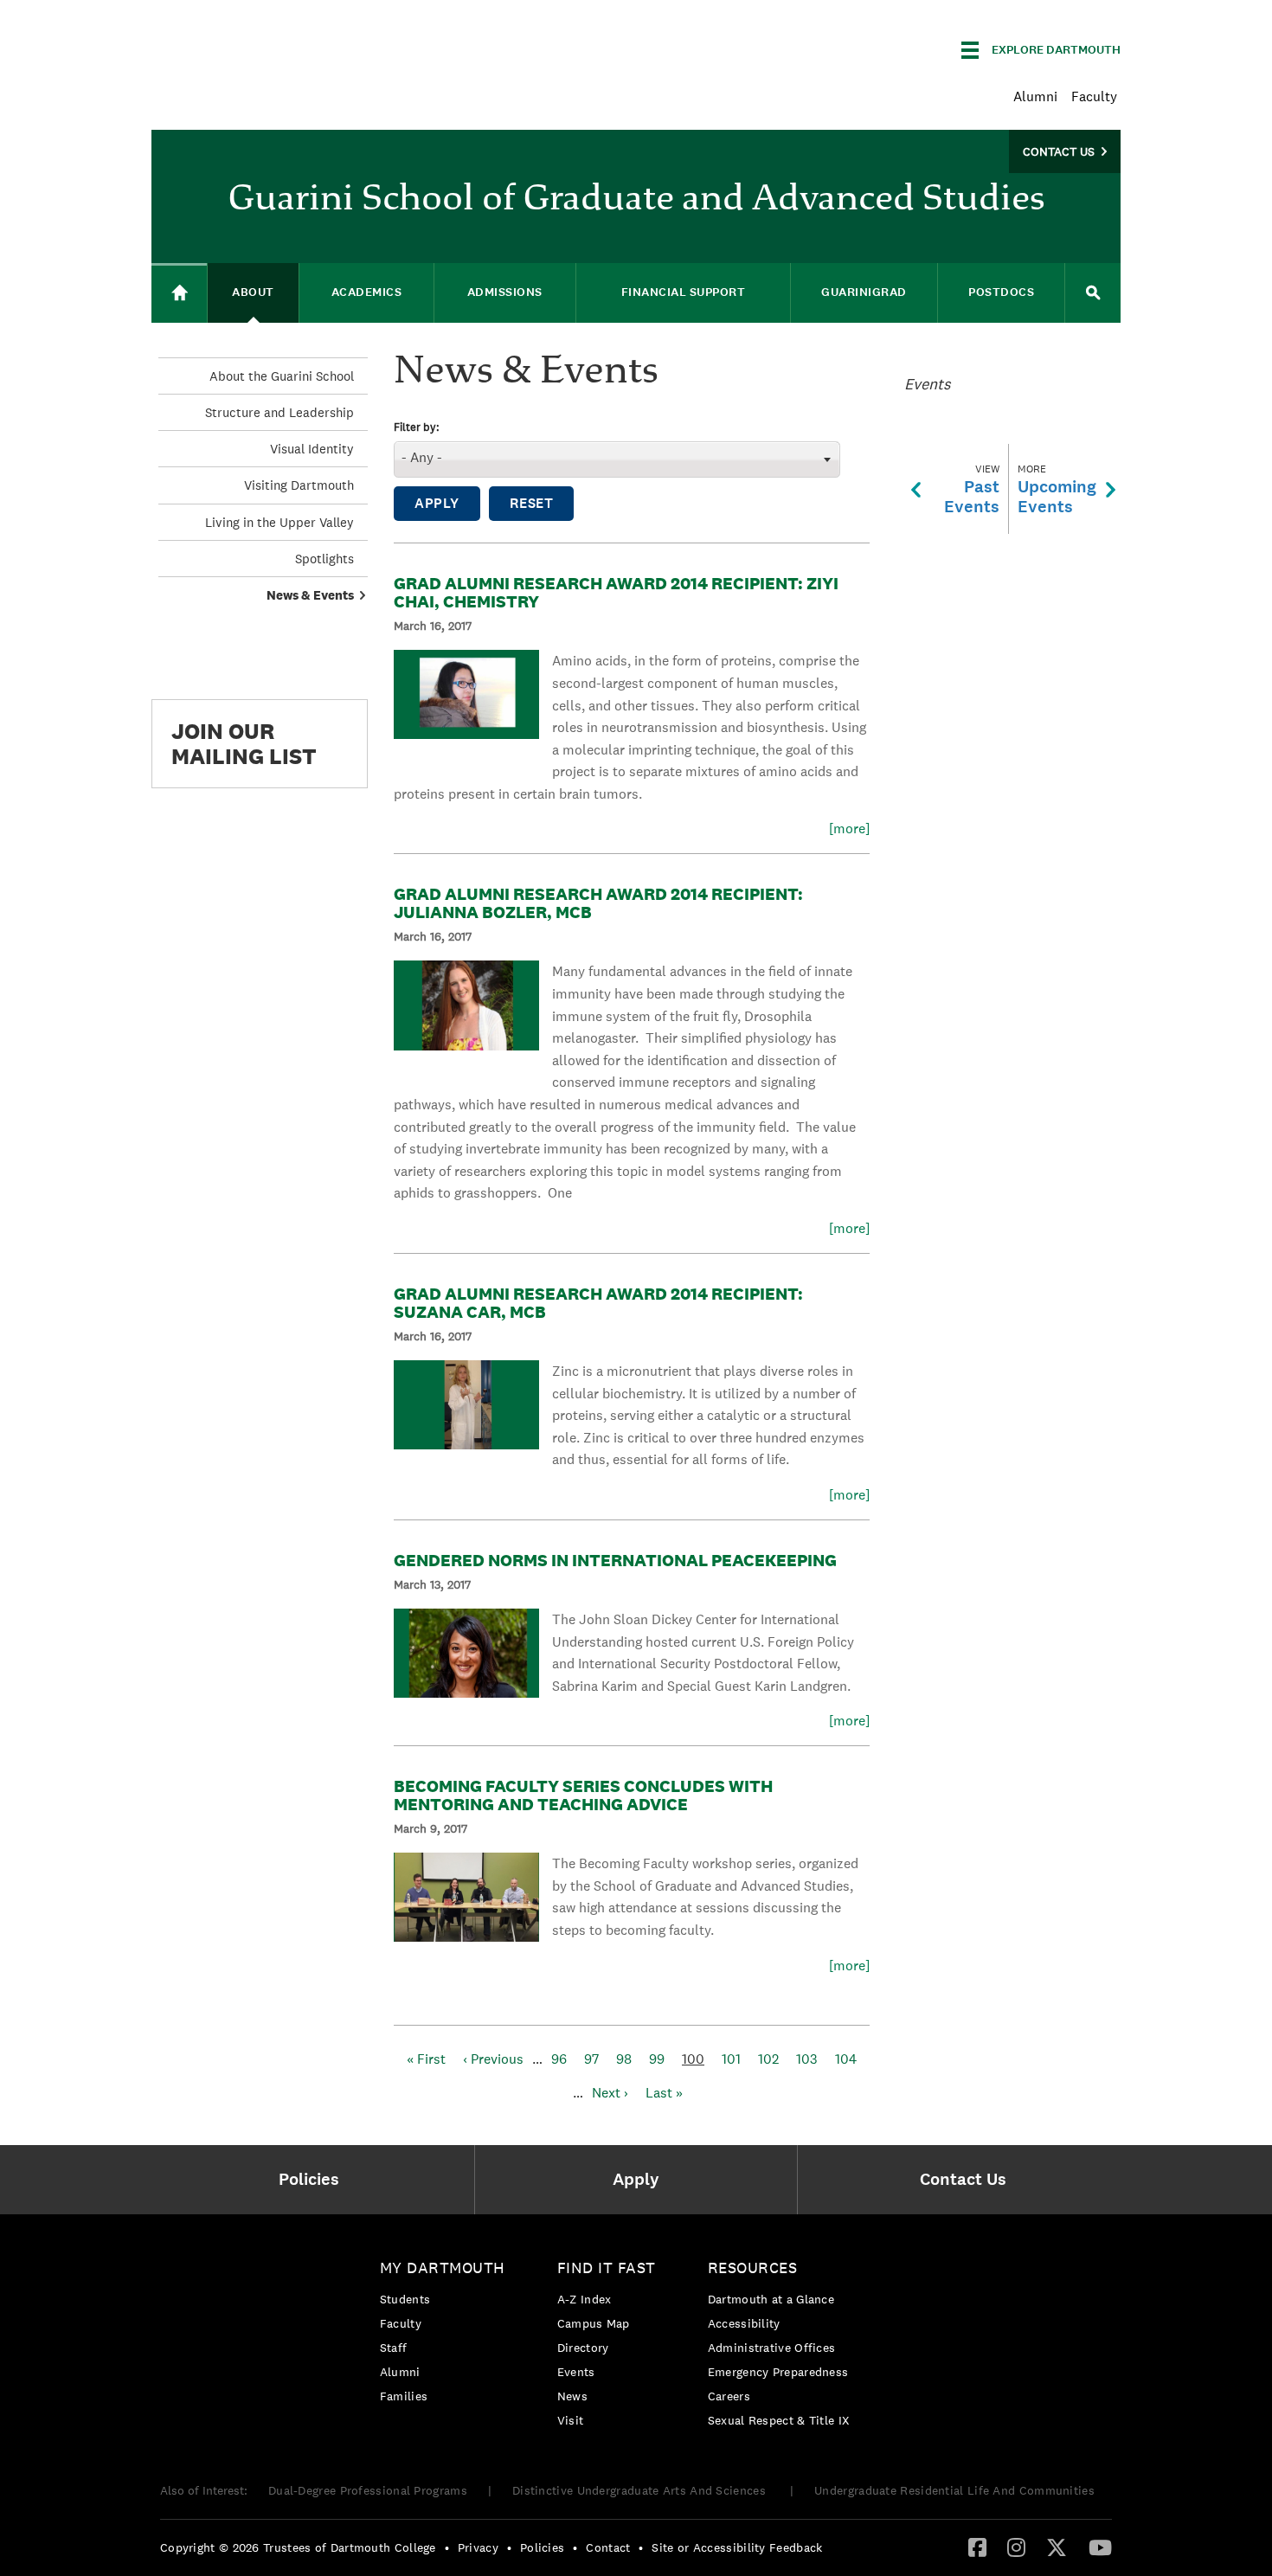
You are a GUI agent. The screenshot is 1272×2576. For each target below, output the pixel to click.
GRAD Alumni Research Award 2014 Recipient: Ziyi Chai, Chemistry (616, 592)
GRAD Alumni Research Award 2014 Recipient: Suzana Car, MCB (598, 1303)
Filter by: (417, 428)
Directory (583, 2348)
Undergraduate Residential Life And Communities (954, 2490)
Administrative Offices (772, 2348)
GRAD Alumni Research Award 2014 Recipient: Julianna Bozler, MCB (598, 903)
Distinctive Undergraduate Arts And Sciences (641, 2490)
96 (559, 2059)
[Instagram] (1016, 2547)
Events (576, 2372)
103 (807, 2059)
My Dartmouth (443, 2268)
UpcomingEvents (1057, 489)
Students (405, 2299)
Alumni (1035, 96)
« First (426, 2059)
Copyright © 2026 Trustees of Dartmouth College (298, 2547)
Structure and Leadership (279, 412)
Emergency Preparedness (778, 2372)
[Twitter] (1057, 2547)
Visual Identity (312, 449)
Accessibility (744, 2323)
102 (768, 2059)
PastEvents (972, 489)
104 (846, 2059)
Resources (753, 2268)
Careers (729, 2396)
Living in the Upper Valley (279, 522)
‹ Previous (493, 2059)
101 (731, 2059)
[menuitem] (313, 2180)
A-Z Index (585, 2299)
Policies (542, 2547)
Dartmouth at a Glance (771, 2299)
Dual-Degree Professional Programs (368, 2490)
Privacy (478, 2547)
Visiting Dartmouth (299, 485)
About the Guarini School (282, 376)
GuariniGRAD (864, 292)
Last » (664, 2093)
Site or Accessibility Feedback (737, 2547)
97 (591, 2059)
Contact (608, 2547)
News (572, 2396)
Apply (437, 503)
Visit (571, 2420)
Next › (610, 2093)
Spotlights (324, 559)
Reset (532, 503)
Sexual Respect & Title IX (779, 2420)
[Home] (179, 293)
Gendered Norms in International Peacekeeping (615, 1560)
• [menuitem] (447, 2547)
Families (404, 2396)
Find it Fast (607, 2268)
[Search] (1093, 293)
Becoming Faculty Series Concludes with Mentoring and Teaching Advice (583, 1795)
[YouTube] (1100, 2547)
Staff (394, 2348)
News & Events (310, 595)
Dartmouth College (288, 47)
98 (624, 2059)
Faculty (1094, 96)
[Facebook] (977, 2547)
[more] (849, 829)
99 (657, 2059)
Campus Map (594, 2323)
